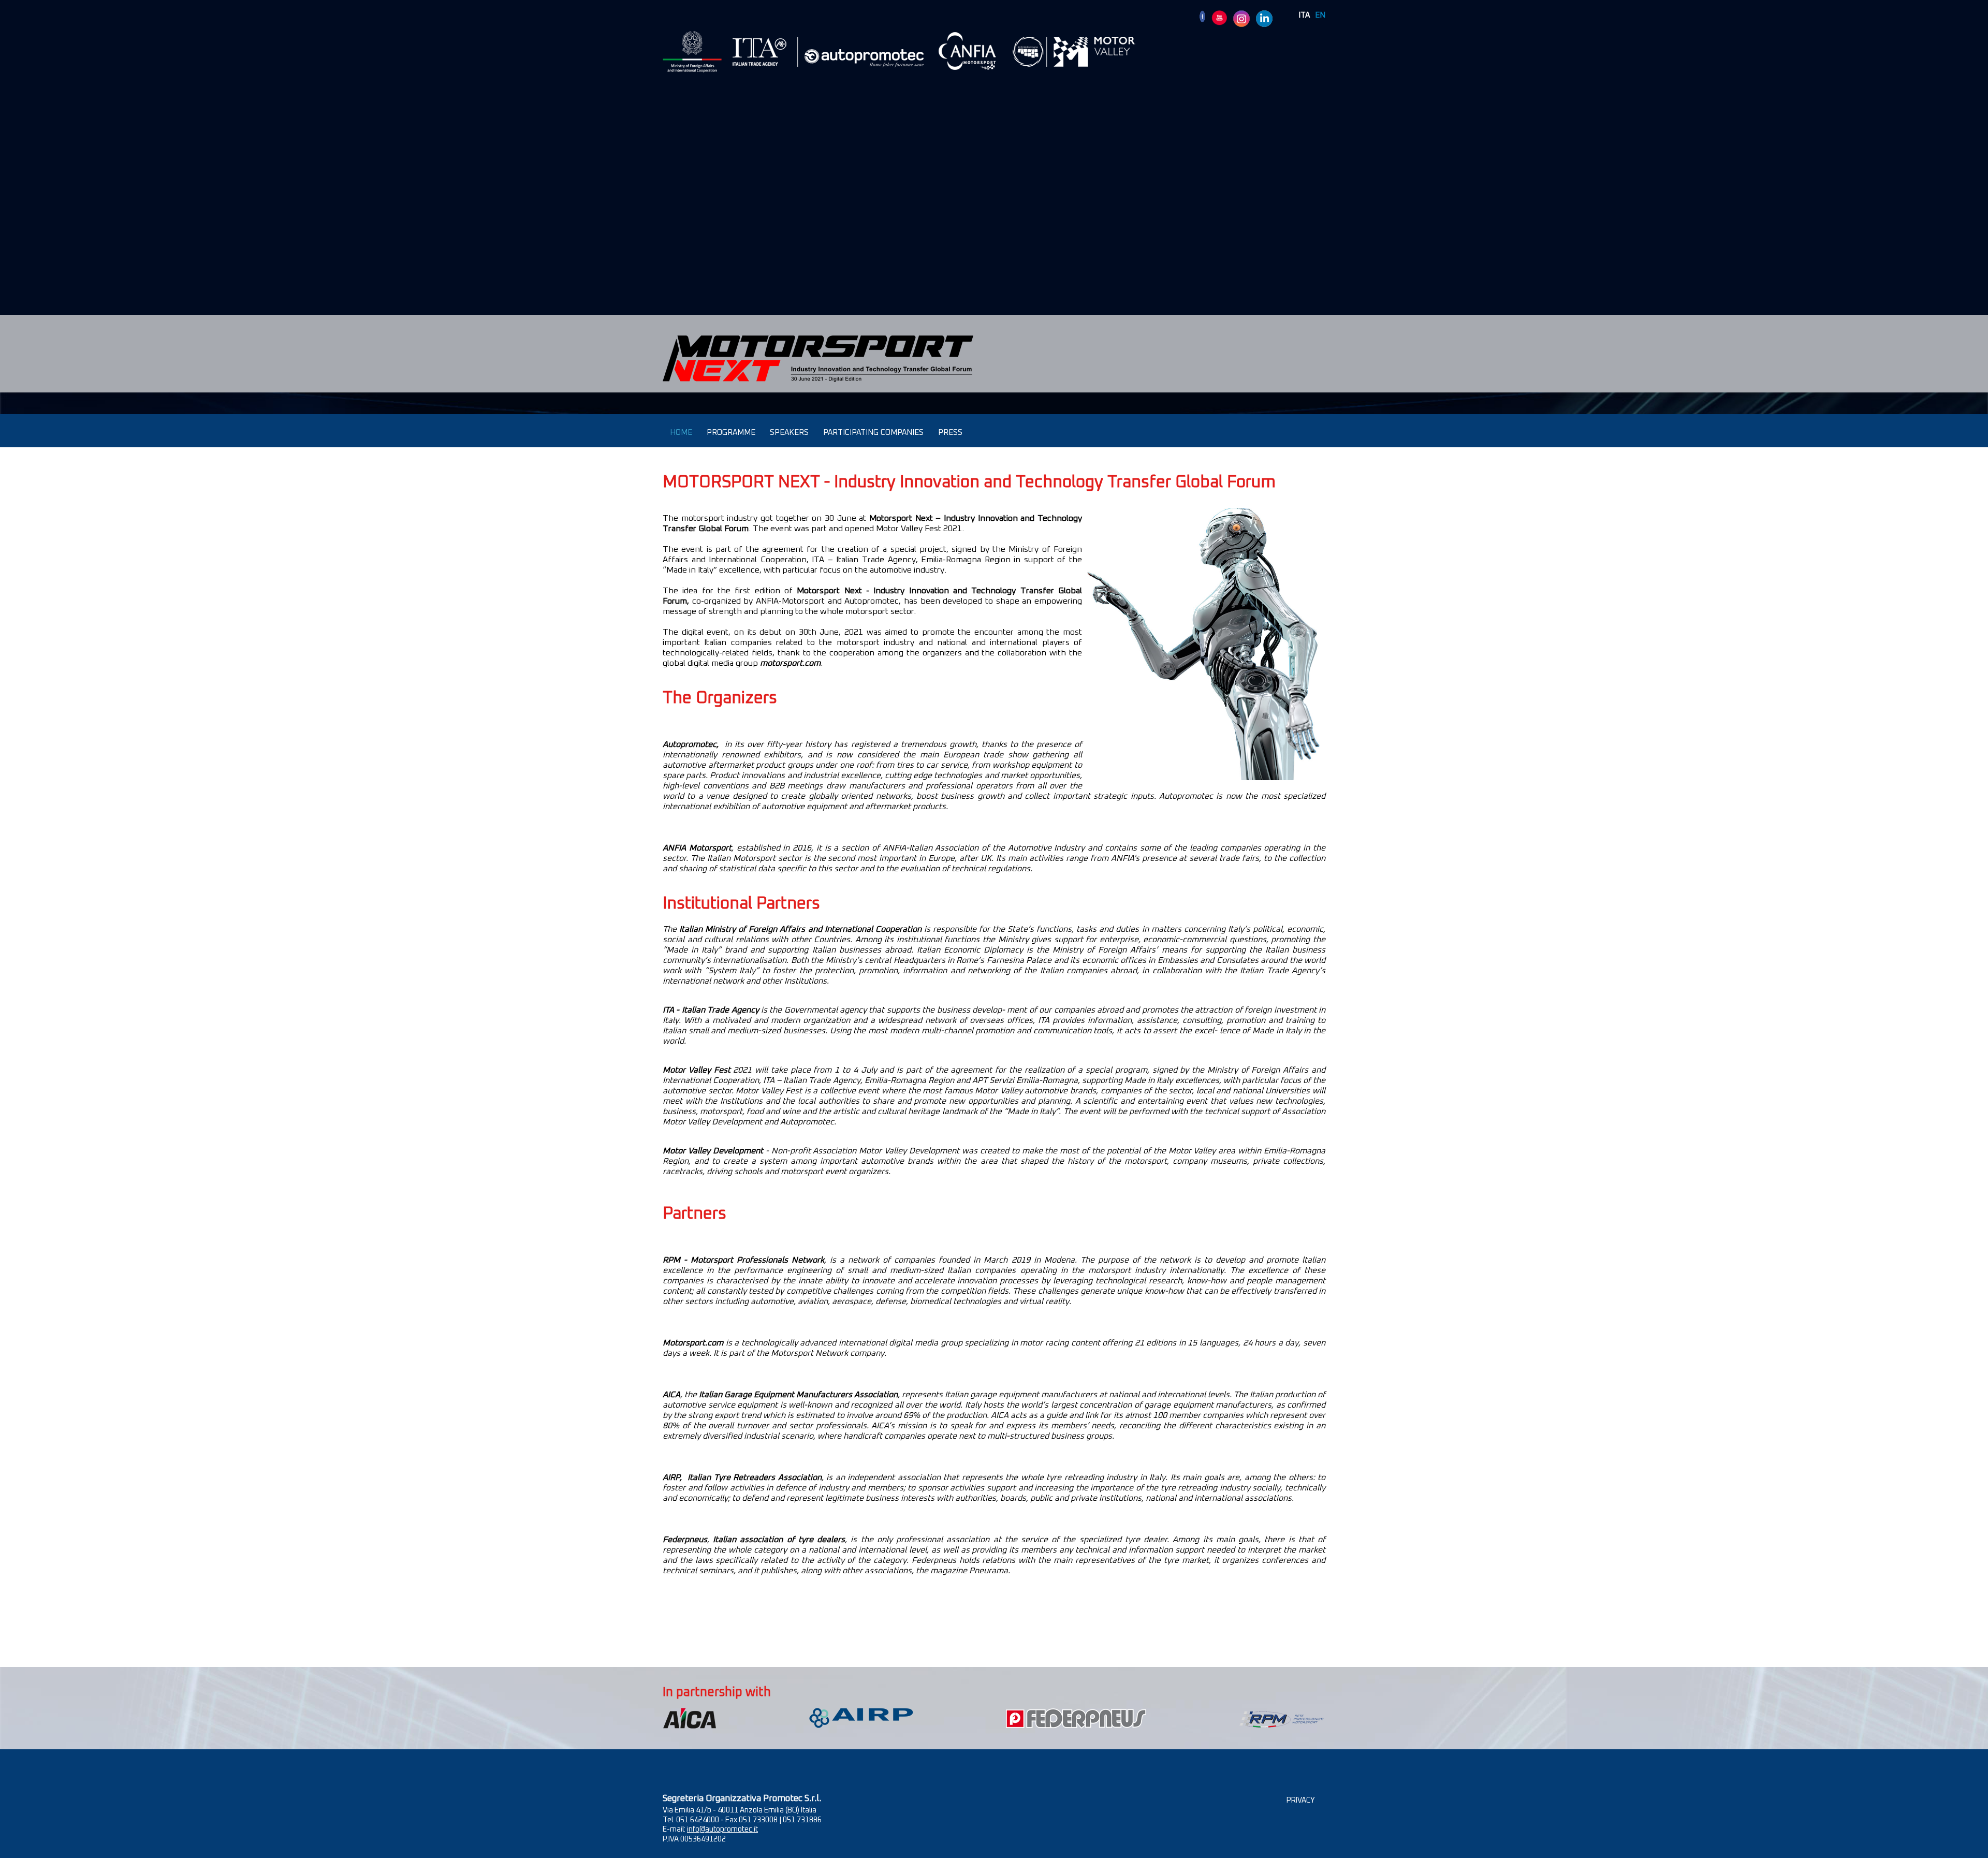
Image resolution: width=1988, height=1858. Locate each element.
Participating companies (873, 433)
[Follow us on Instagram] (1241, 18)
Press (950, 433)
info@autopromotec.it (722, 1830)
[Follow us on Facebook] (1202, 16)
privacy (1301, 1801)
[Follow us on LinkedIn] (1264, 18)
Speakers (789, 433)
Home (681, 433)
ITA (1304, 15)
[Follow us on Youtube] (1219, 18)
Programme (731, 433)
